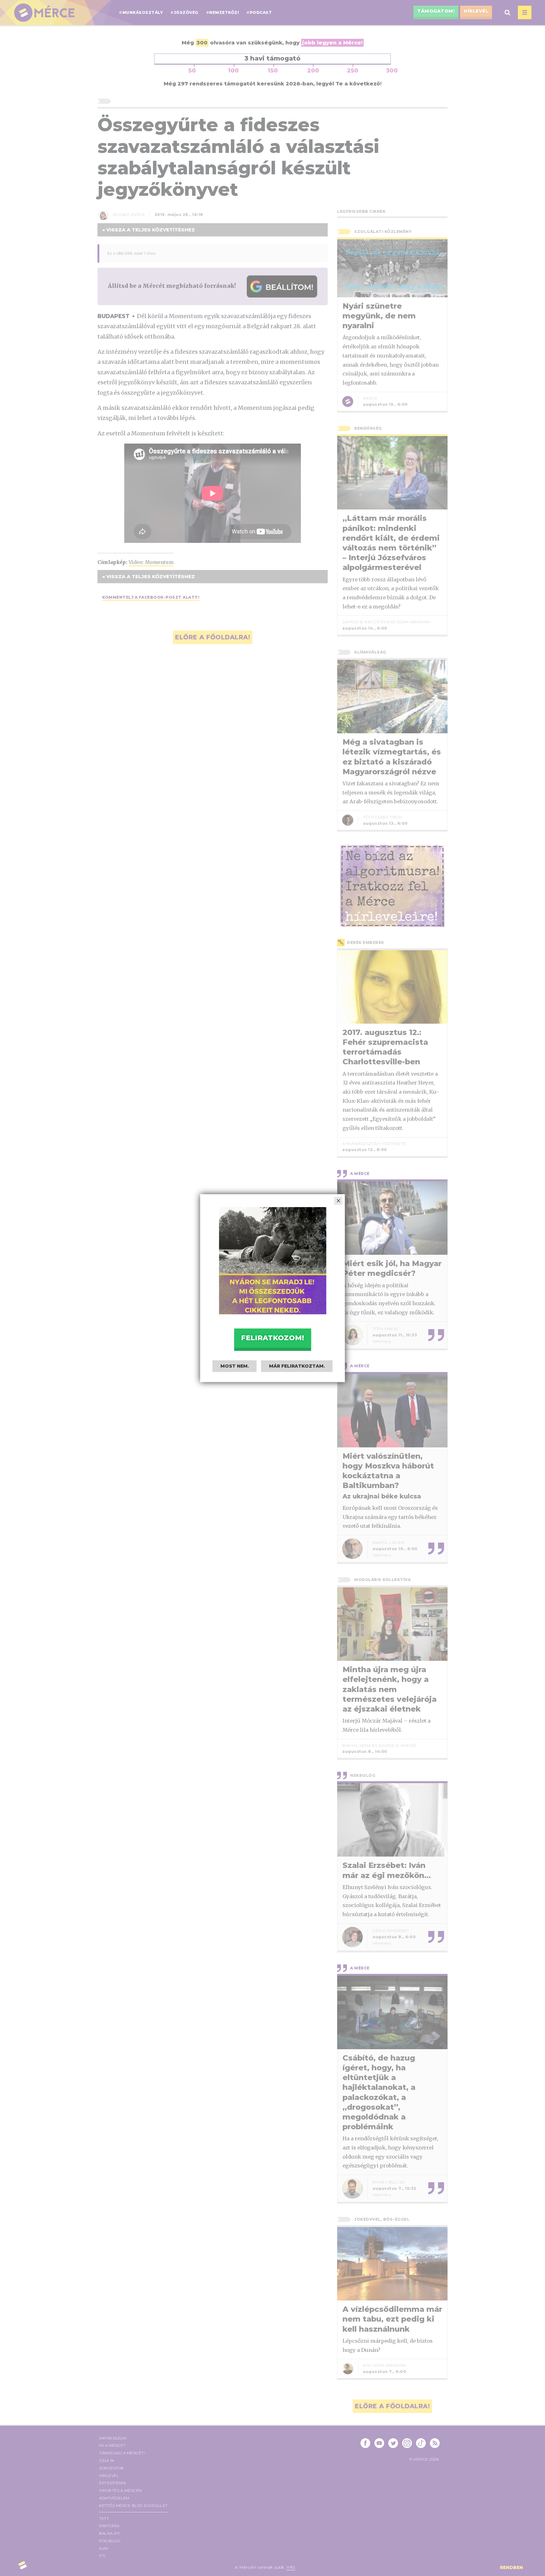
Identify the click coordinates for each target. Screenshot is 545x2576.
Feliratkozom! (272, 1338)
